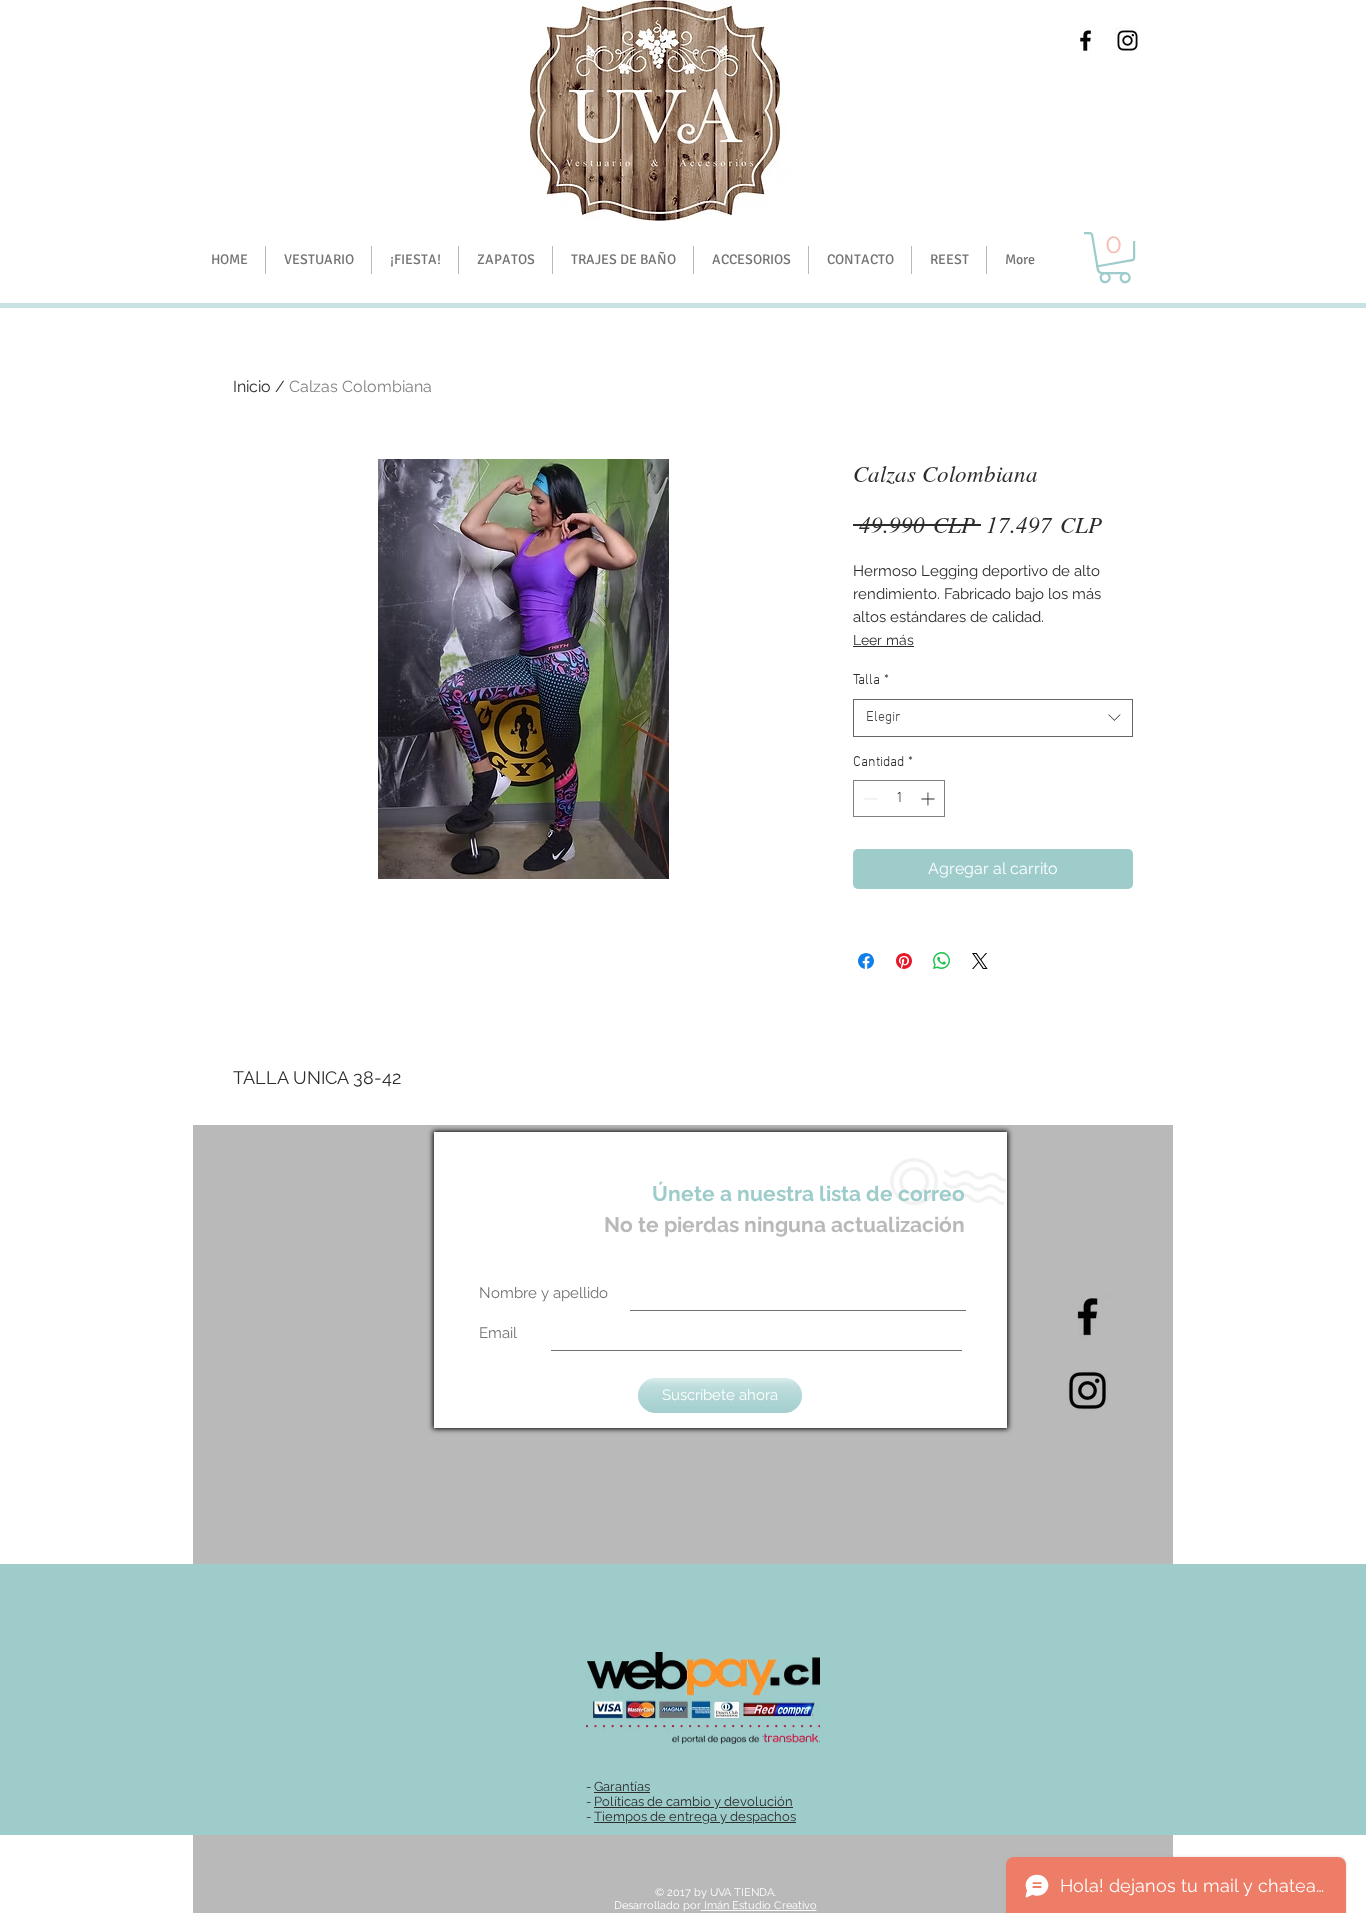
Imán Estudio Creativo (759, 1905)
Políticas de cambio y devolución (693, 1801)
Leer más (883, 640)
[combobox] (993, 718)
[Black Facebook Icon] (1085, 40)
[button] (414, 260)
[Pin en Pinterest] (904, 961)
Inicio (252, 386)
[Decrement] (868, 798)
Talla (871, 680)
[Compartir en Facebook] (866, 961)
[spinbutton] (899, 798)
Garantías (622, 1786)
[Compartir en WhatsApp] (942, 961)
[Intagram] (1087, 1390)
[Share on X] (980, 961)
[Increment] (929, 798)
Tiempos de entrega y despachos (695, 1816)
